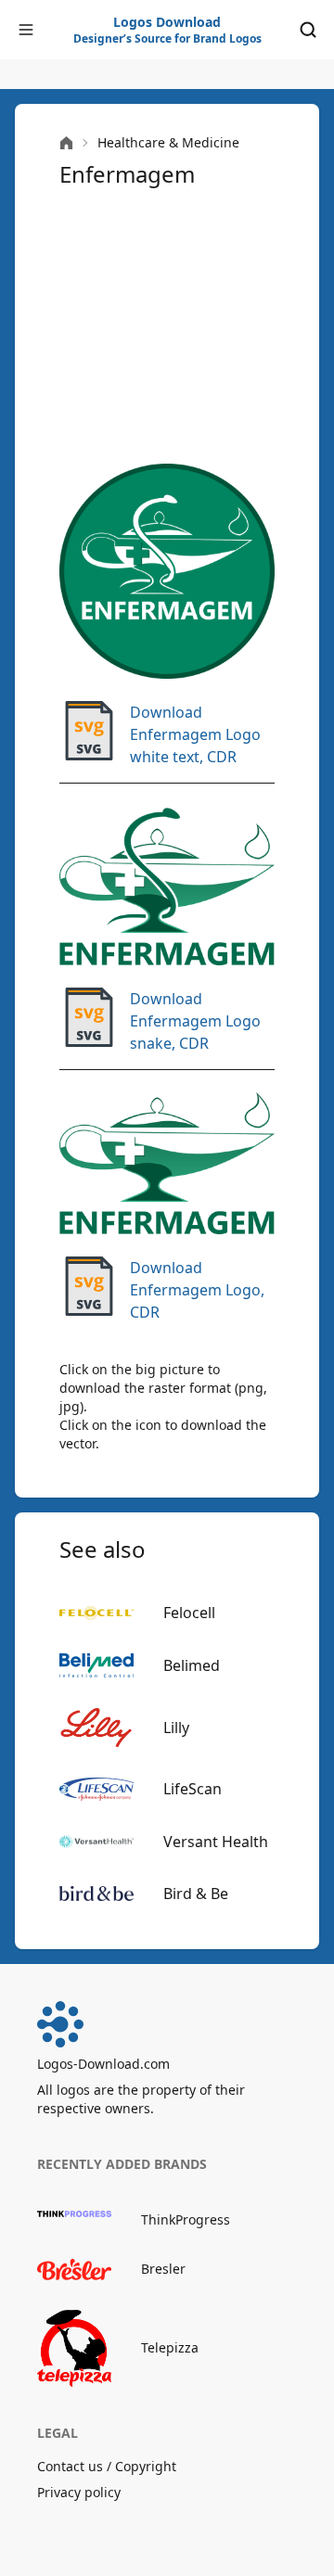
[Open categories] (26, 30)
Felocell (189, 1613)
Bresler (163, 2269)
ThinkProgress (186, 2219)
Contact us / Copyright (107, 2466)
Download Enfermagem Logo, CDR (197, 1290)
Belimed (192, 1665)
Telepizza (170, 2347)
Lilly (176, 1728)
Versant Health (216, 1842)
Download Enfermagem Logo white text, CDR (195, 734)
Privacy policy (79, 2492)
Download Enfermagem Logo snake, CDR (195, 1021)
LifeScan (193, 1789)
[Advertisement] (167, 326)
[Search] (308, 30)
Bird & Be (196, 1894)
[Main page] (66, 143)
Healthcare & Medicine (168, 142)
